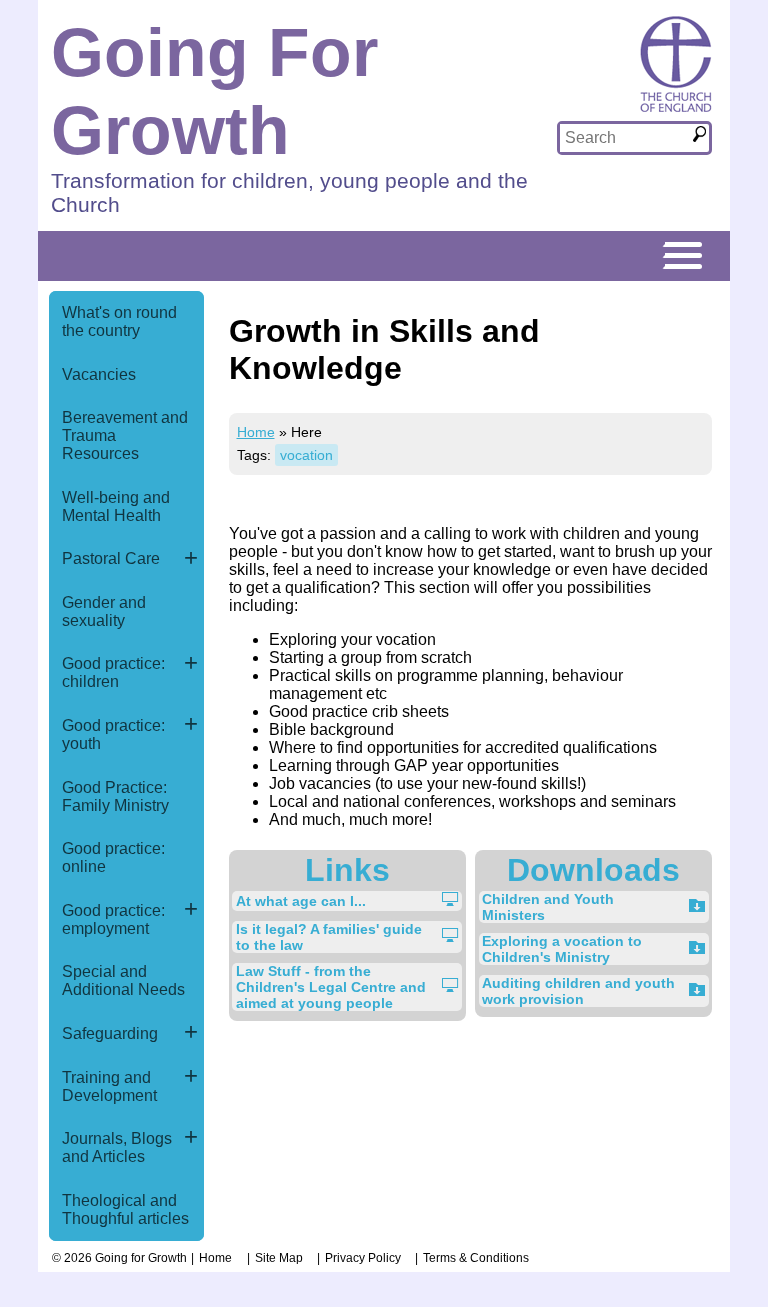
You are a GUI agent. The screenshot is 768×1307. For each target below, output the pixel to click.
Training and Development (109, 1086)
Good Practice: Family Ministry (115, 796)
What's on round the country (119, 321)
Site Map (279, 1258)
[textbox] (625, 138)
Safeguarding (110, 1033)
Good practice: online (113, 857)
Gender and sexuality (104, 611)
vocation (306, 455)
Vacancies (99, 374)
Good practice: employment (113, 919)
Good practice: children (113, 672)
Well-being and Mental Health (116, 506)
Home (256, 432)
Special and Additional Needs (123, 980)
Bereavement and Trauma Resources (125, 435)
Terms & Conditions (476, 1258)
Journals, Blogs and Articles (117, 1147)
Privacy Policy (363, 1258)
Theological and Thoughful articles (125, 1209)
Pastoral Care (111, 558)
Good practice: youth (113, 734)
